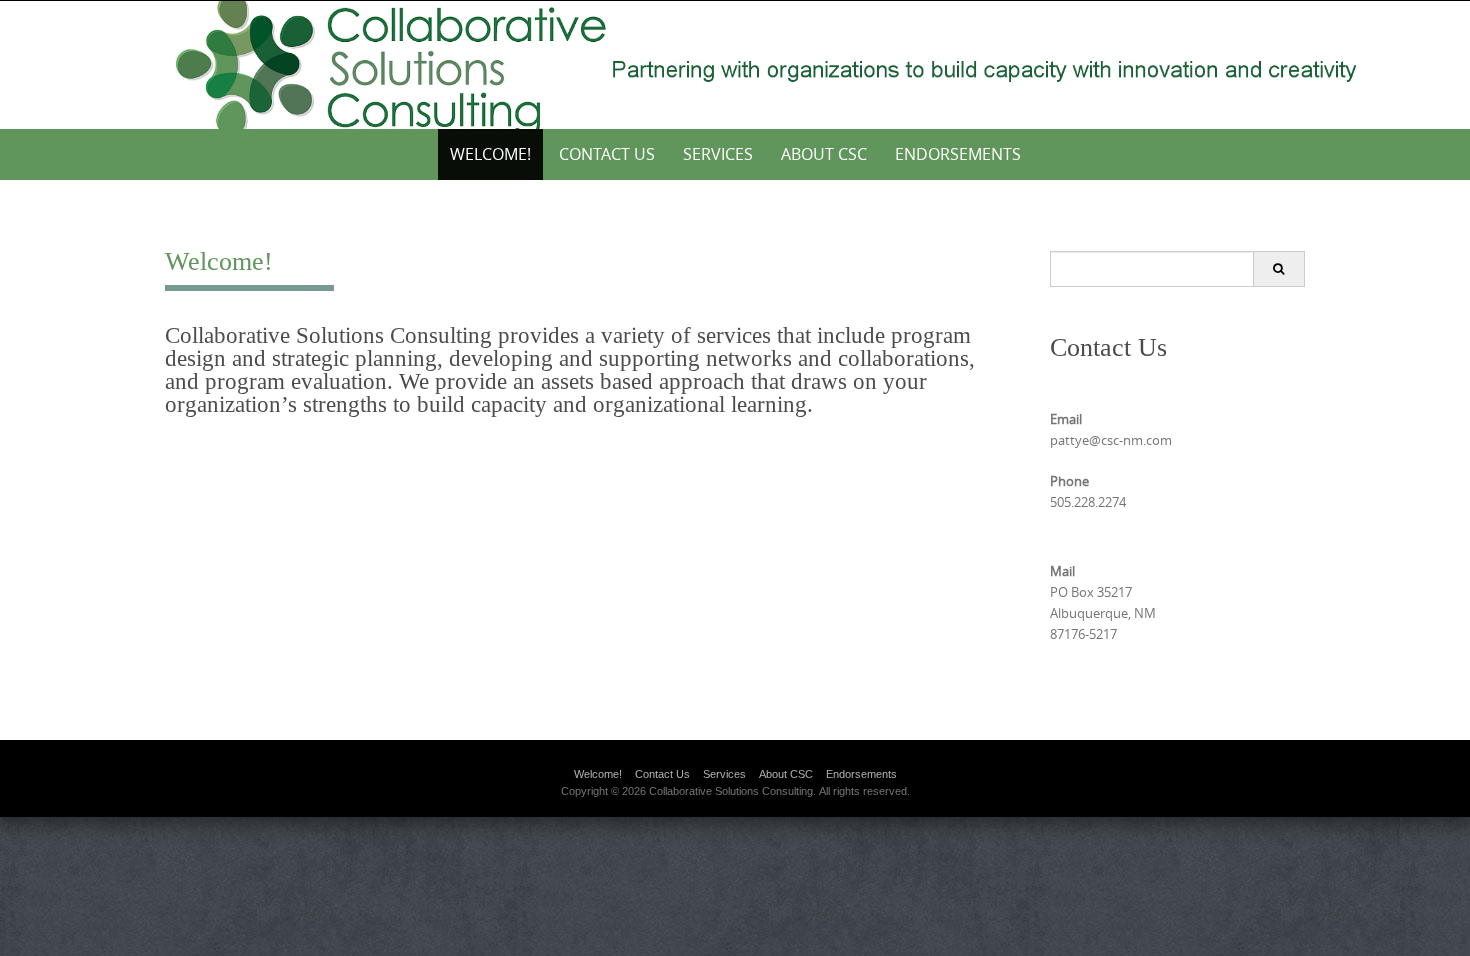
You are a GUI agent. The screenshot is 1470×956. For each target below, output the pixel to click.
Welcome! (490, 154)
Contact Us (607, 154)
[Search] (1278, 269)
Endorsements (958, 154)
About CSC (824, 154)
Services (718, 154)
